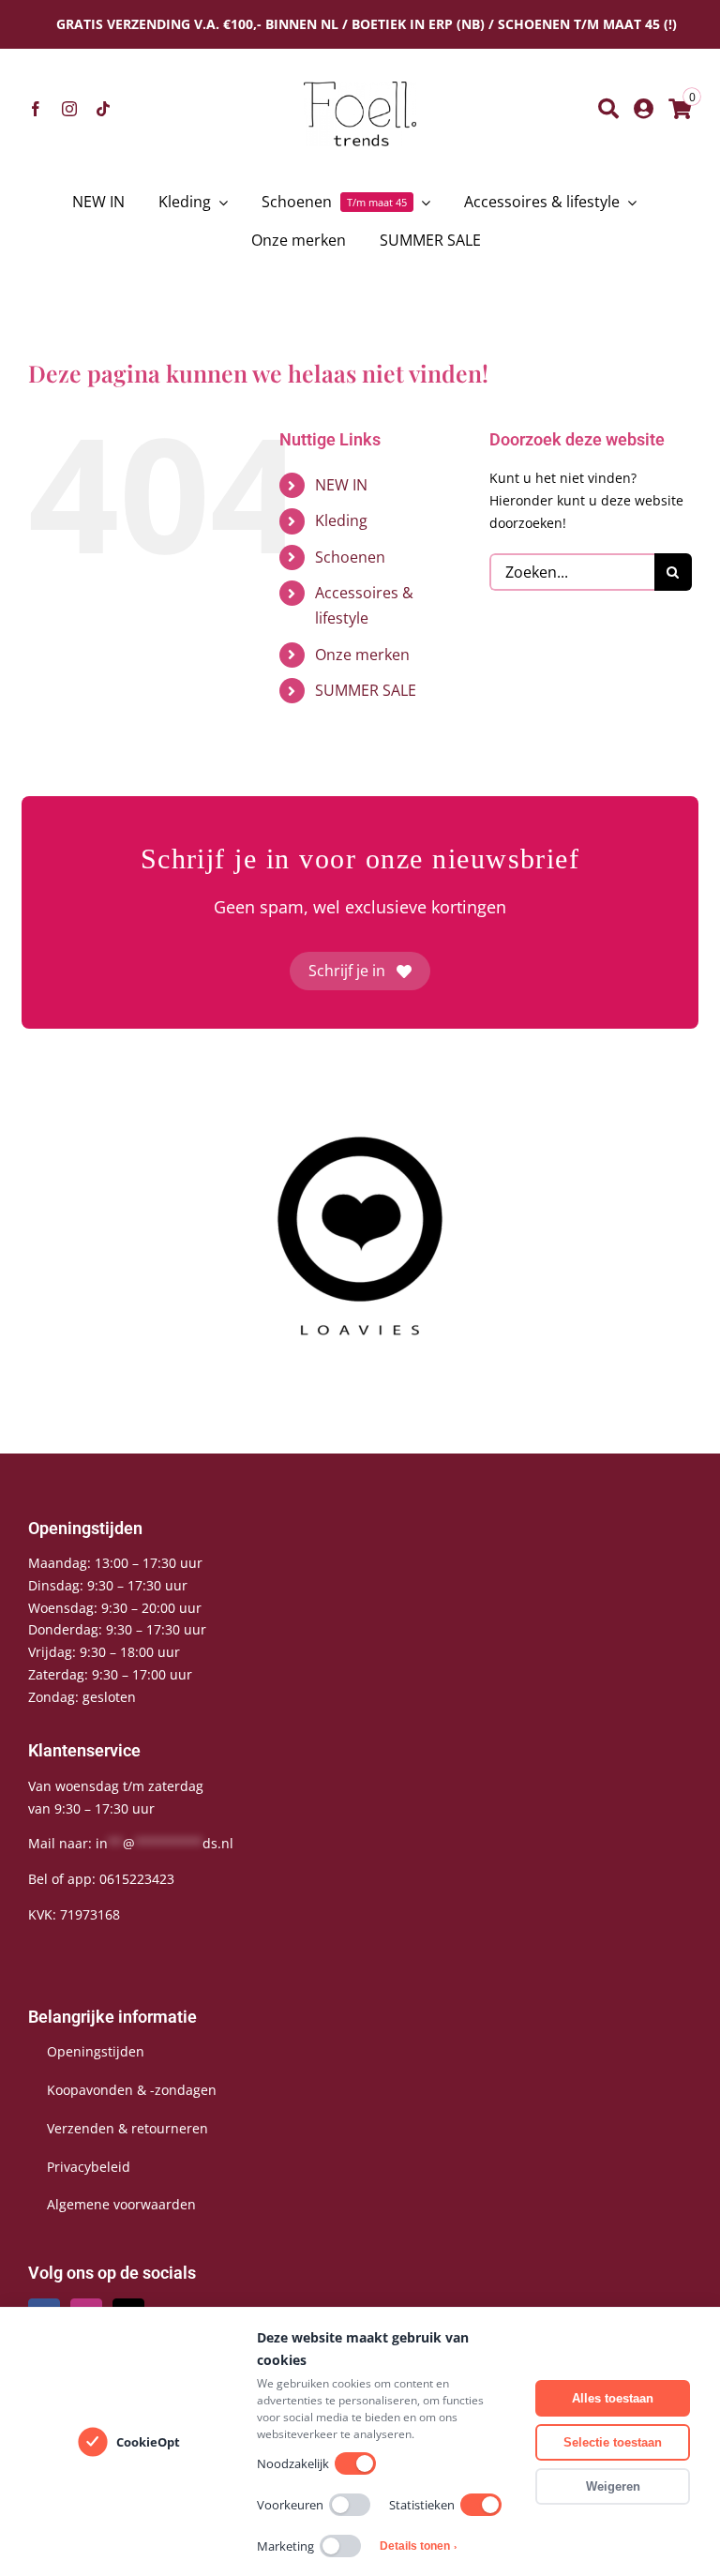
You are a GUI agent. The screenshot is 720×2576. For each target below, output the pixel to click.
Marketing (285, 2546)
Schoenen (350, 557)
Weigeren (613, 2486)
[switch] (355, 2463)
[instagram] (69, 109)
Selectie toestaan (613, 2442)
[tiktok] (103, 109)
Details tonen (418, 2546)
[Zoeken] (608, 109)
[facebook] (36, 109)
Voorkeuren (290, 2505)
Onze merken (362, 655)
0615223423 (137, 1879)
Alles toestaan (613, 2398)
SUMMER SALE (366, 690)
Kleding (341, 520)
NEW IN (341, 485)
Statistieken (422, 2505)
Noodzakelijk (293, 2463)
